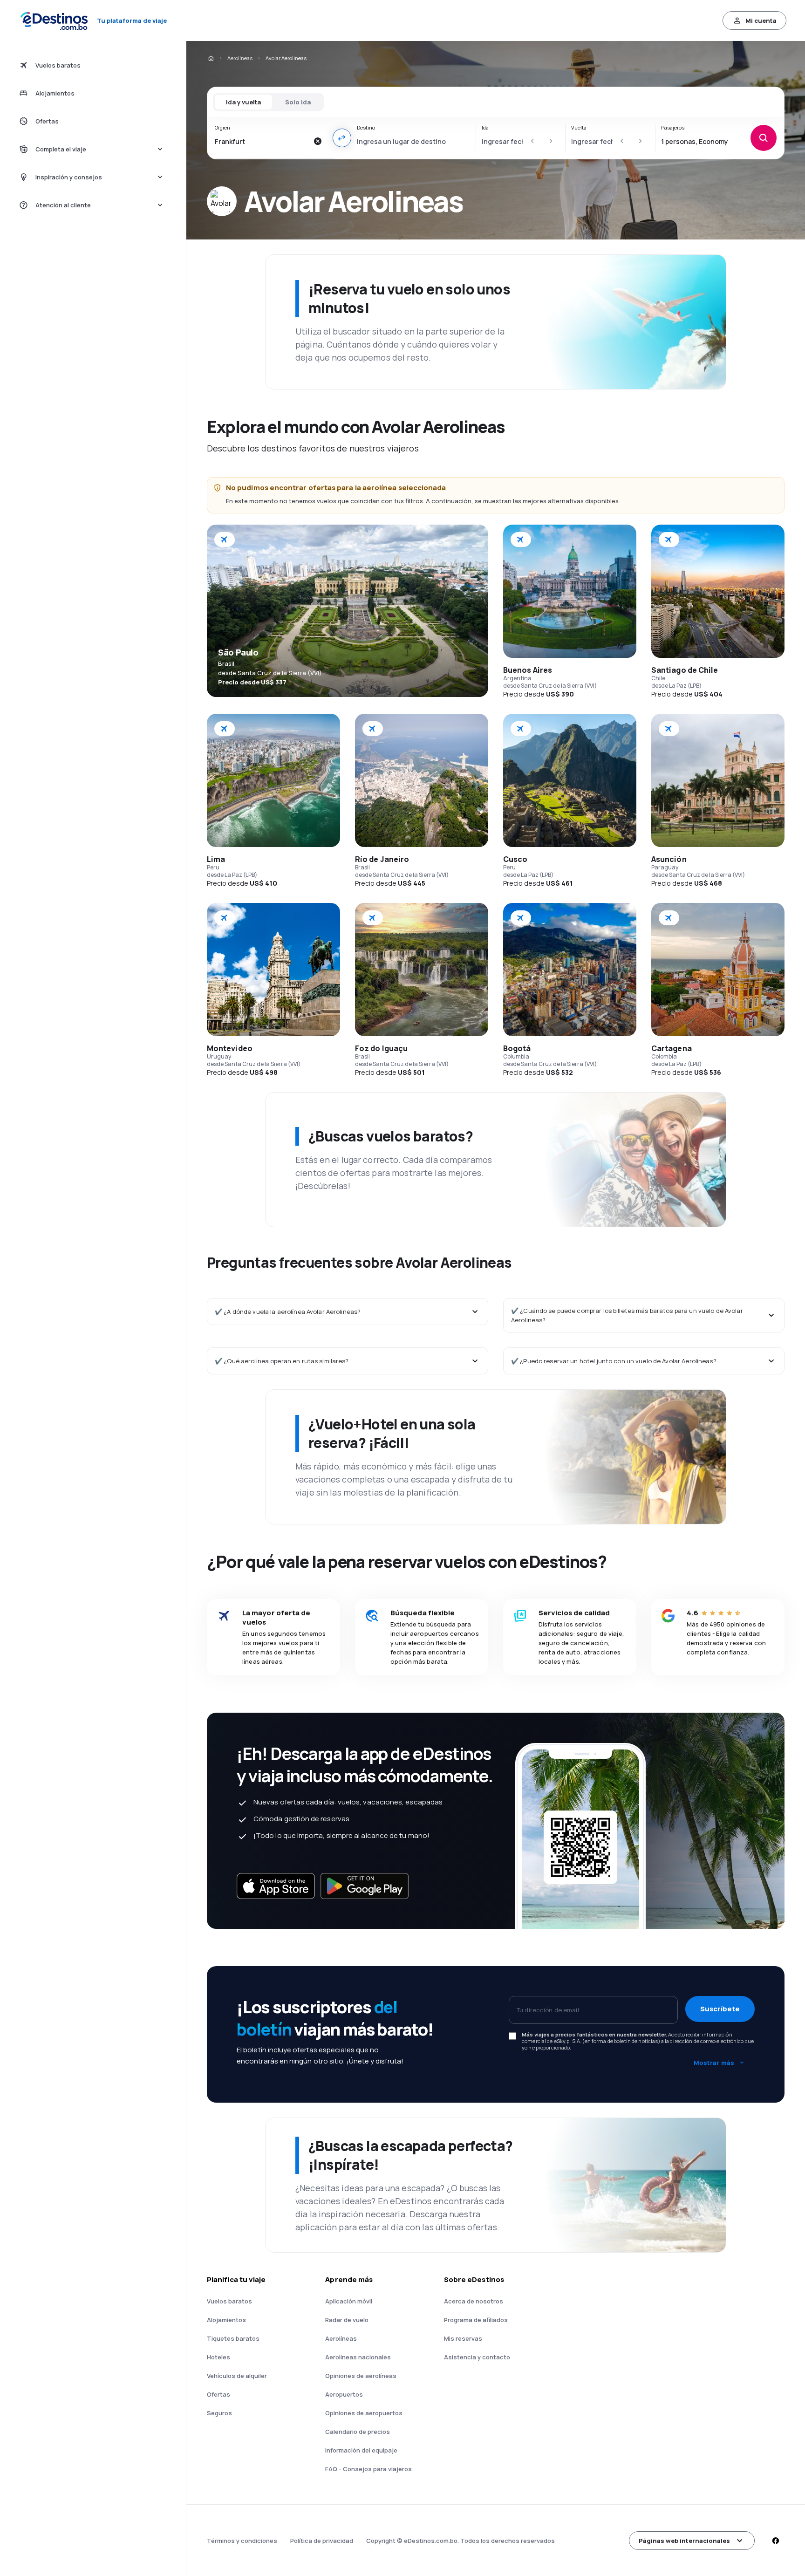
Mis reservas (463, 2338)
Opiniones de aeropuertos (364, 2413)
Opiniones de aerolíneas (361, 2376)
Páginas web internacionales (684, 2541)
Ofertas (218, 2394)
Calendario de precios (358, 2432)
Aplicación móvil (349, 2301)
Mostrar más (714, 2063)
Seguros (219, 2413)
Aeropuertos (344, 2394)
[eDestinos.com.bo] (211, 58)
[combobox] (262, 141)
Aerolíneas (240, 58)
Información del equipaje (361, 2450)
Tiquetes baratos (233, 2338)
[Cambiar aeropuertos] (342, 138)
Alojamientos (226, 2320)
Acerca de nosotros (474, 2301)
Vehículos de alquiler (237, 2376)
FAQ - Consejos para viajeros (368, 2469)
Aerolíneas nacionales (358, 2357)
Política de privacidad (322, 2541)
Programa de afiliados (476, 2320)
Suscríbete (720, 2009)
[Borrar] (318, 141)
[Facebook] (775, 2541)
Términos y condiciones (242, 2541)
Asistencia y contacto (477, 2357)
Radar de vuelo (347, 2320)
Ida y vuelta (243, 102)
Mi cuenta (761, 20)
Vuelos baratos (229, 2301)
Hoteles (218, 2357)
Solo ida (298, 102)
